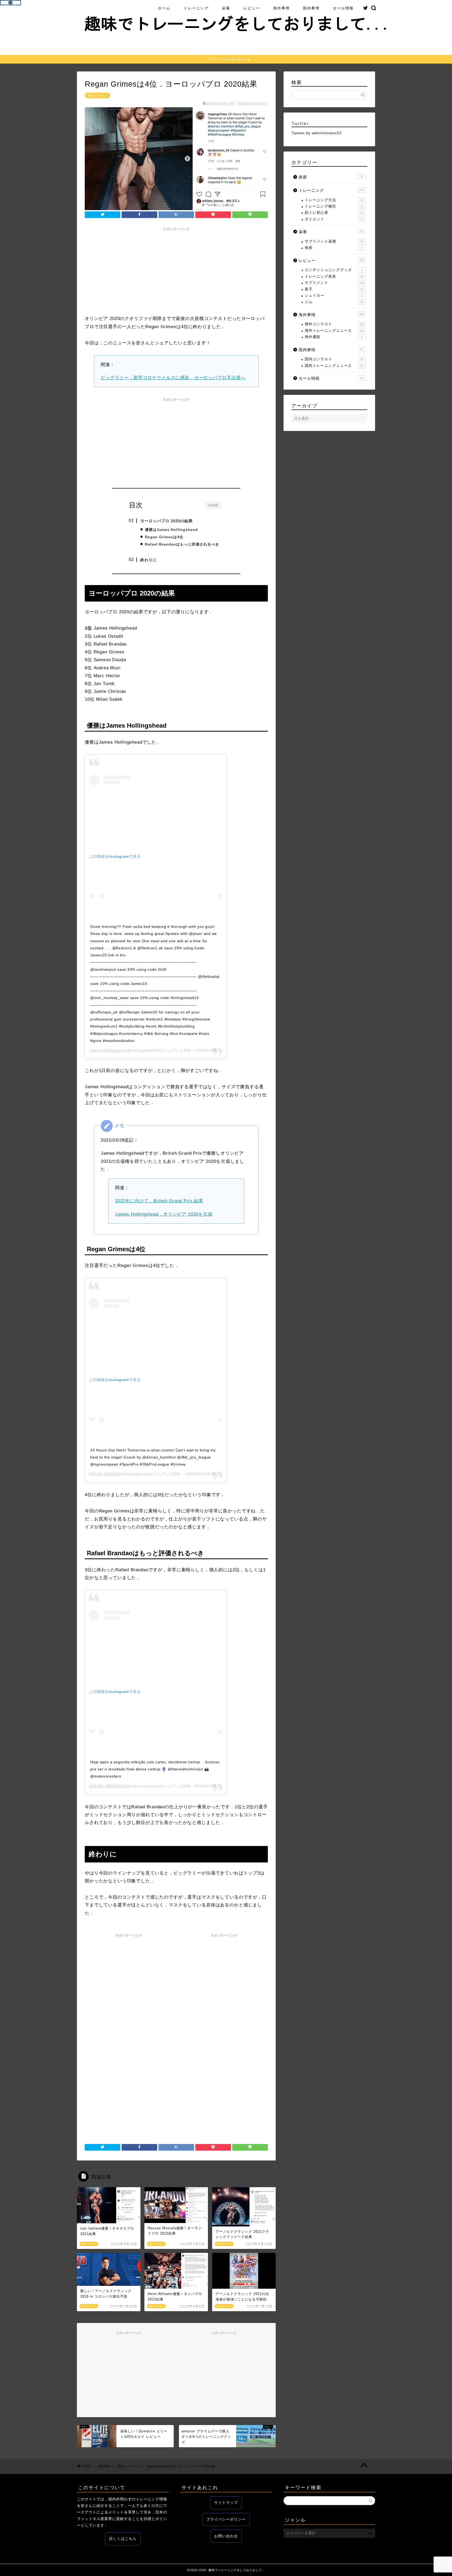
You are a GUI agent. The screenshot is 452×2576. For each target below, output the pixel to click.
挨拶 (331, 177)
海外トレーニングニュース (334, 331)
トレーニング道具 (334, 276)
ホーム (164, 8)
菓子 (334, 289)
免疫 (334, 248)
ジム (334, 302)
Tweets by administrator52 (317, 133)
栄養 (226, 8)
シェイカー (334, 296)
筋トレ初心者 (334, 213)
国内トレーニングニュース (334, 366)
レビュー (252, 8)
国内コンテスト (334, 359)
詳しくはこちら (123, 2539)
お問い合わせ (226, 2536)
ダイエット (334, 219)
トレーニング (196, 8)
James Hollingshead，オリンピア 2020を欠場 (164, 1214)
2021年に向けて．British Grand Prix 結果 (159, 1201)
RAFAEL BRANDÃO (107, 1786)
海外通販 (334, 337)
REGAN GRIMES (104, 1474)
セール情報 (343, 8)
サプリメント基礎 (334, 241)
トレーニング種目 (334, 206)
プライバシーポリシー (226, 2519)
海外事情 (281, 8)
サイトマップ (226, 2503)
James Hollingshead (108, 1050)
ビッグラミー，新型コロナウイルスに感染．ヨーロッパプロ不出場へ (173, 378)
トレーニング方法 (334, 200)
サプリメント (334, 283)
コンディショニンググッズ (334, 270)
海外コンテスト (97, 96)
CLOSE (213, 505)
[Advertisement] (176, 270)
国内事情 (311, 8)
